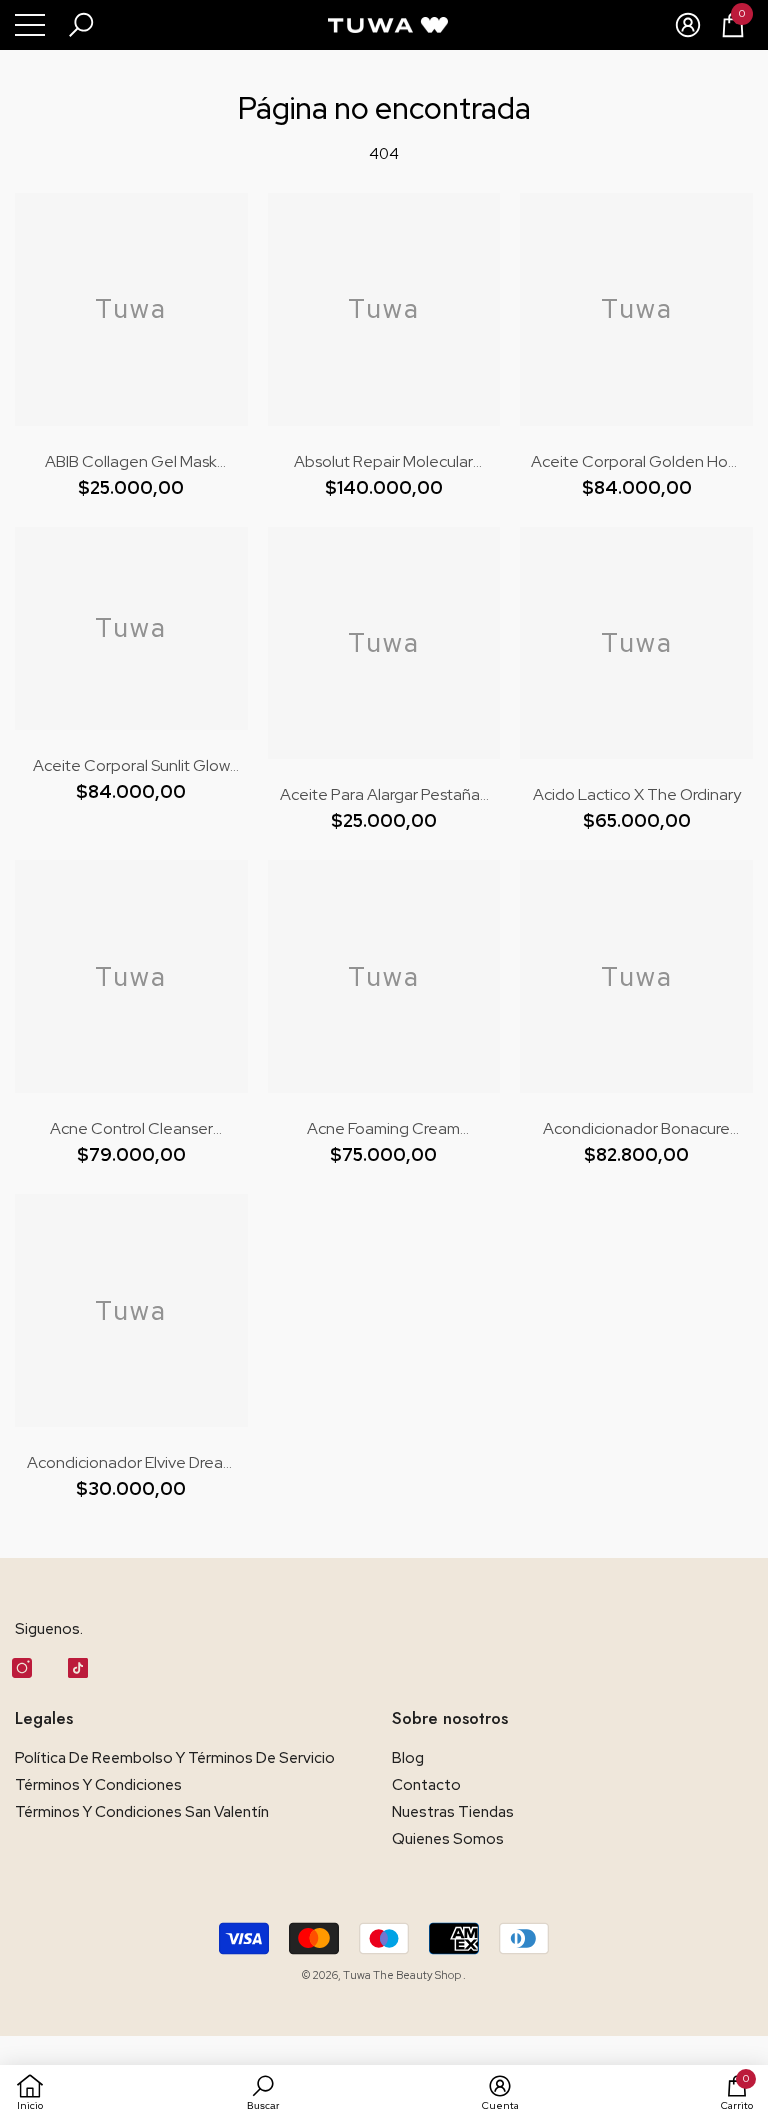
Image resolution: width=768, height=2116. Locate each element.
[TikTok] (78, 1668)
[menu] (30, 25)
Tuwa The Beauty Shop (403, 1975)
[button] (81, 25)
